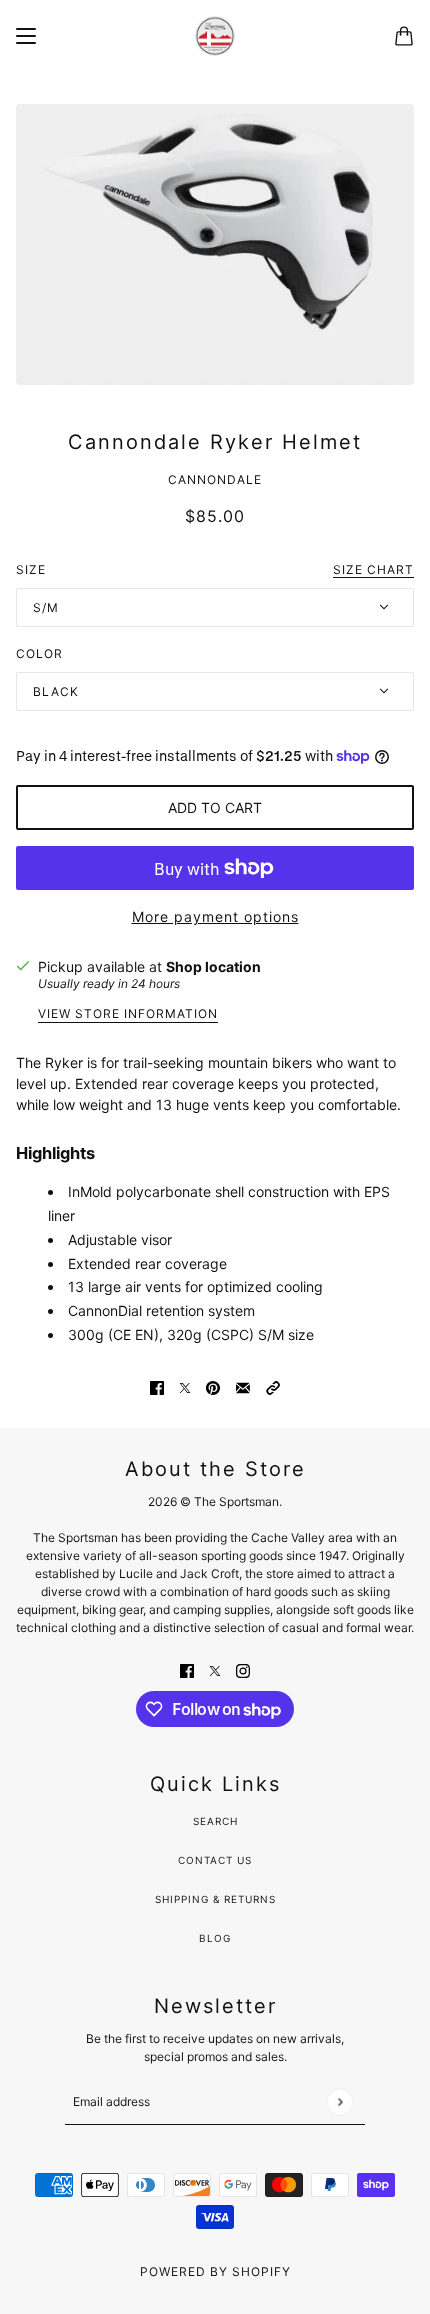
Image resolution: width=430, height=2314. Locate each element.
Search (215, 1821)
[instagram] (243, 1668)
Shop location (213, 966)
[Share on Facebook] (157, 1385)
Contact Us (215, 1860)
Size (215, 569)
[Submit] (339, 2101)
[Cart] (404, 36)
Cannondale (215, 479)
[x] (215, 1668)
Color (39, 653)
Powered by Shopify (215, 2271)
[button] (273, 1385)
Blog (215, 1938)
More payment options (215, 916)
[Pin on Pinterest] (213, 1385)
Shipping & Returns (215, 1899)
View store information (128, 1014)
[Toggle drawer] (26, 36)
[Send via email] (243, 1385)
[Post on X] (185, 1385)
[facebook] (187, 1668)
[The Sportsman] (215, 36)
